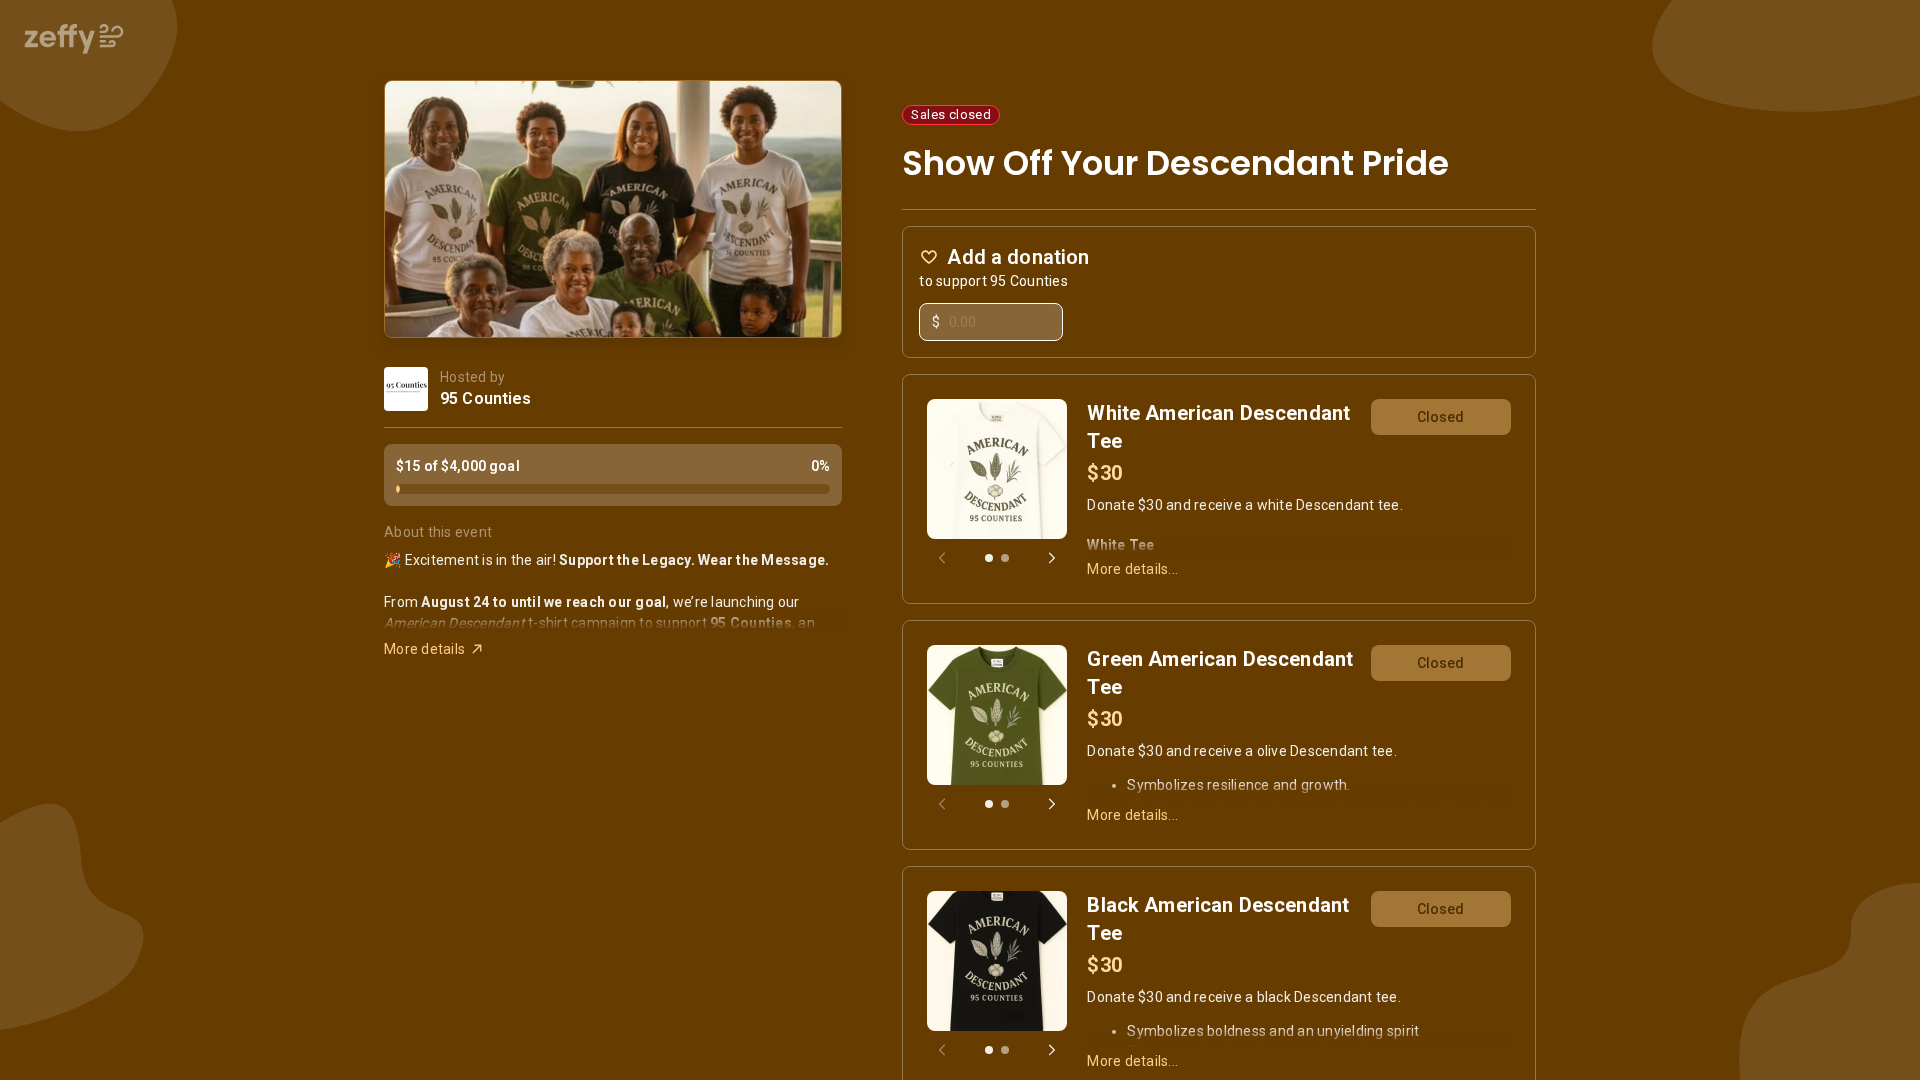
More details (424, 649)
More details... (1132, 569)
